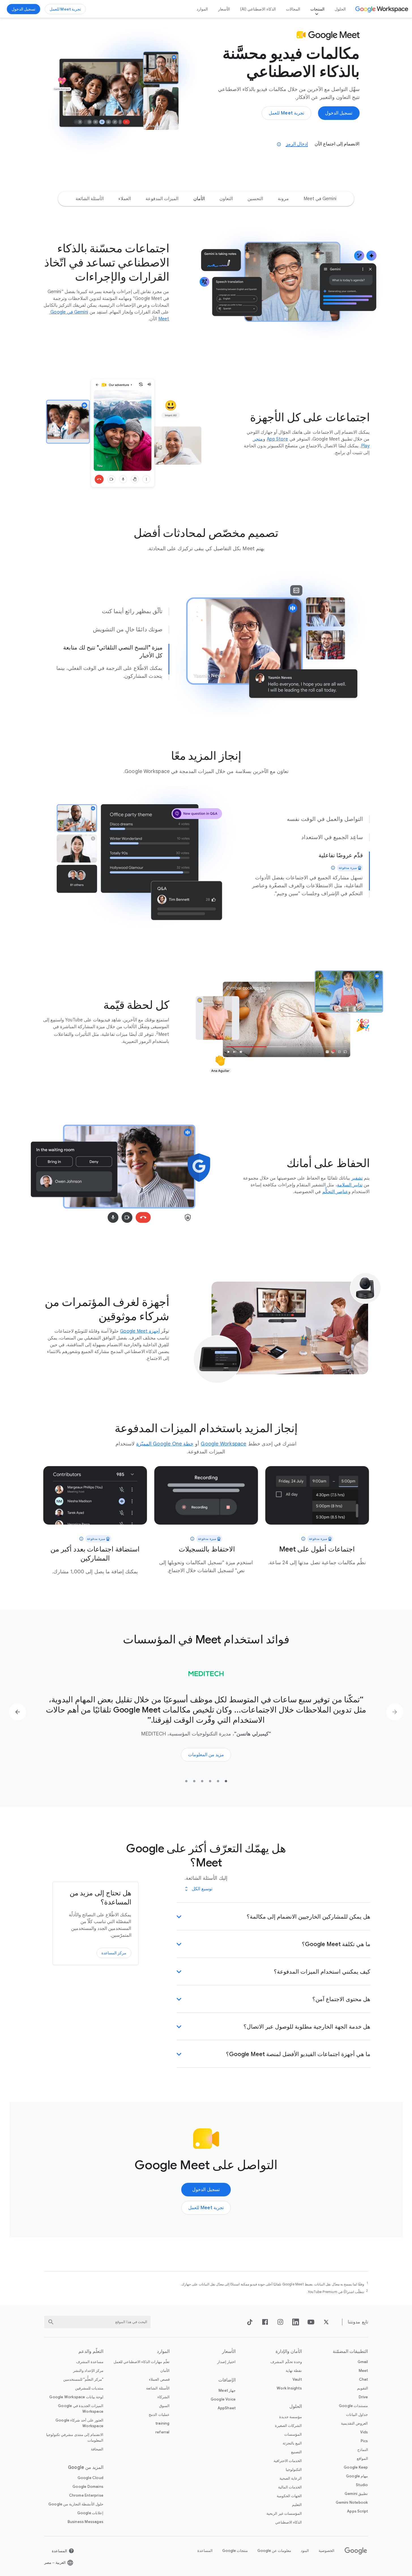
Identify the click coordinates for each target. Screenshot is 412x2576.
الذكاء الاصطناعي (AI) (258, 9)
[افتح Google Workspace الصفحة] (382, 9)
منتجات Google (235, 2551)
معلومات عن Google (274, 2551)
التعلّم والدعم (91, 2351)
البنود (305, 2551)
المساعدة (205, 2551)
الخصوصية (326, 2551)
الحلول (340, 9)
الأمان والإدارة (289, 2351)
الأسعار (224, 9)
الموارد (202, 9)
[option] (320, 199)
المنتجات (317, 9)
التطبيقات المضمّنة (350, 2351)
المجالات (293, 9)
